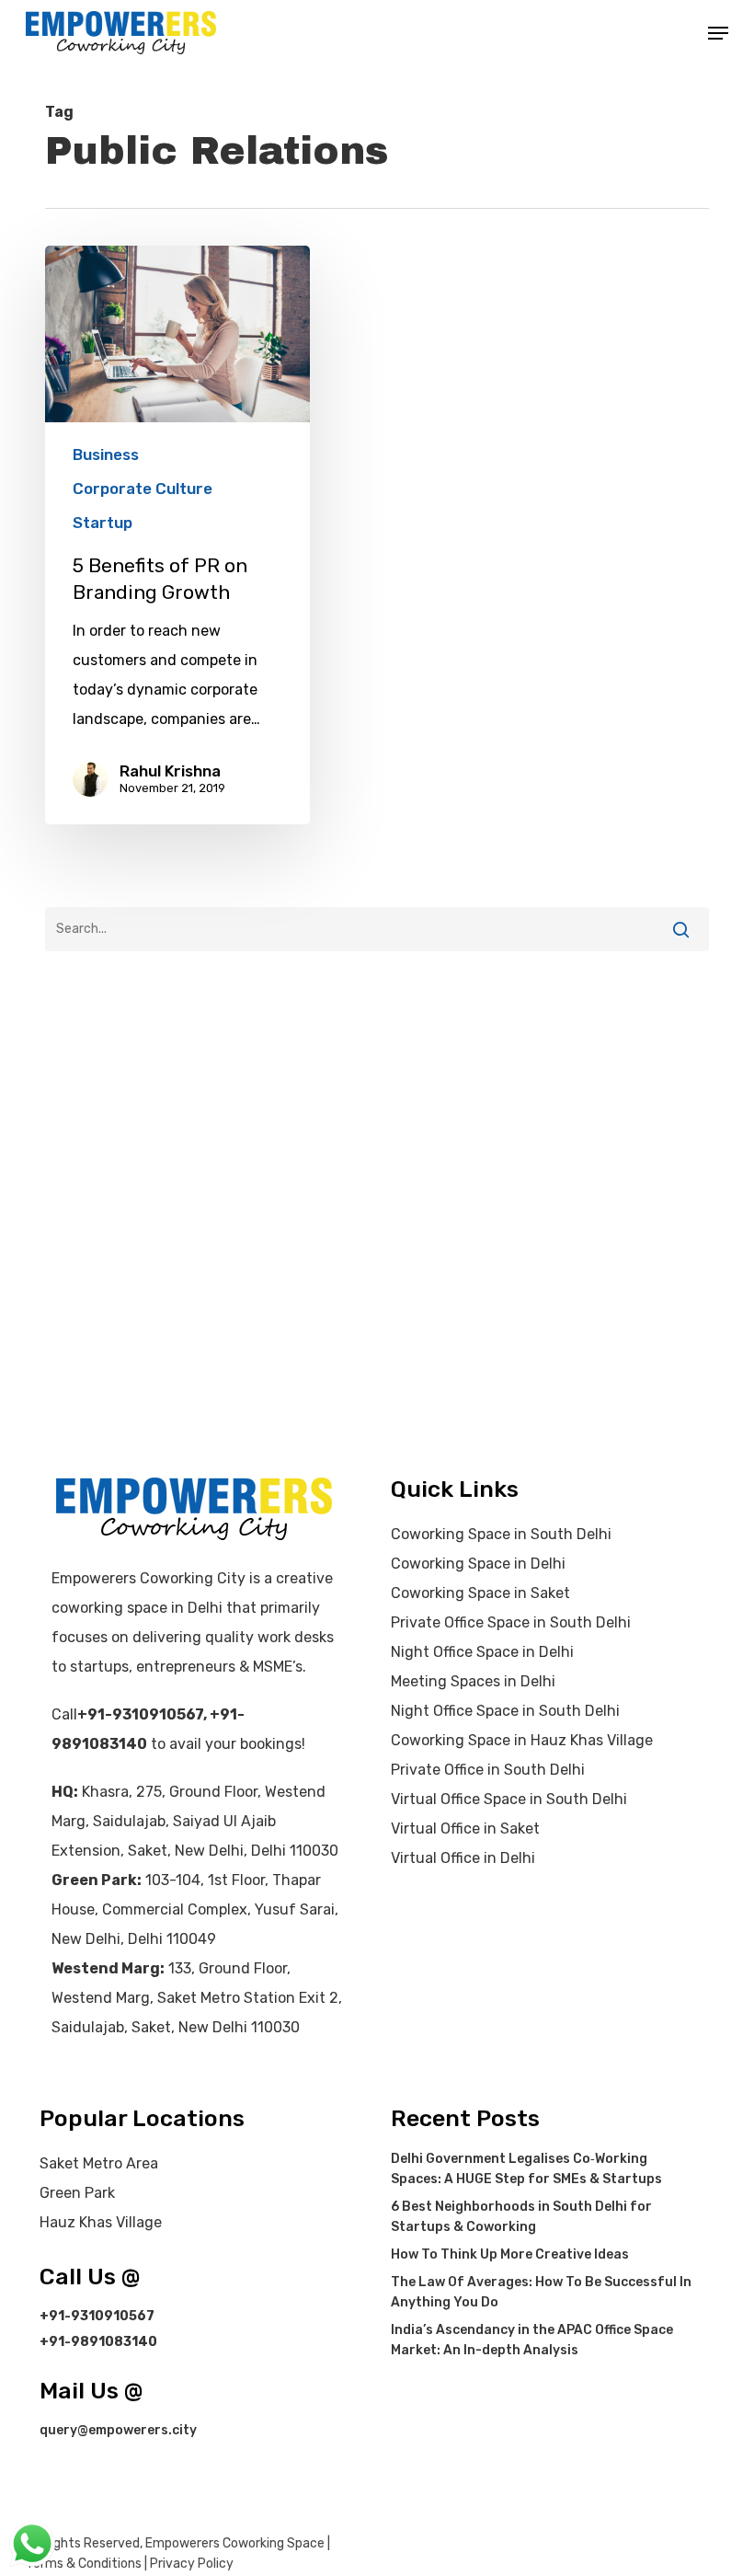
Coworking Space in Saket (480, 1593)
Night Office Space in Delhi (482, 1652)
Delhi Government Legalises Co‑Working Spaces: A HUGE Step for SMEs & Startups (526, 2169)
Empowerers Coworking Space (235, 2543)
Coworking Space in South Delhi (501, 1534)
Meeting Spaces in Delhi (473, 1681)
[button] (718, 33)
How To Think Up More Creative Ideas (510, 2254)
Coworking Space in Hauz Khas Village (522, 1740)
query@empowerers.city (118, 2430)
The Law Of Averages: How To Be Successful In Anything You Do (541, 2292)
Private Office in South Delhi (488, 1770)
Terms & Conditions (84, 2564)
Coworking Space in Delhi (478, 1564)
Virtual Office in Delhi (463, 1858)
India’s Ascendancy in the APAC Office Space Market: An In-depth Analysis (532, 2340)
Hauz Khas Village (101, 2222)
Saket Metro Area (99, 2163)
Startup (103, 523)
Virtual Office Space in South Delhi (509, 1799)
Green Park (77, 2193)
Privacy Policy (192, 2564)
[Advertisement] (377, 1036)
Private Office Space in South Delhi (511, 1622)
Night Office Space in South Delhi (505, 1711)
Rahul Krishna (170, 771)
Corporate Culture (143, 489)
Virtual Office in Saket (465, 1828)
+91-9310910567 (140, 1714)
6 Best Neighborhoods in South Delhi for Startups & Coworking (521, 2217)
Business (106, 454)
